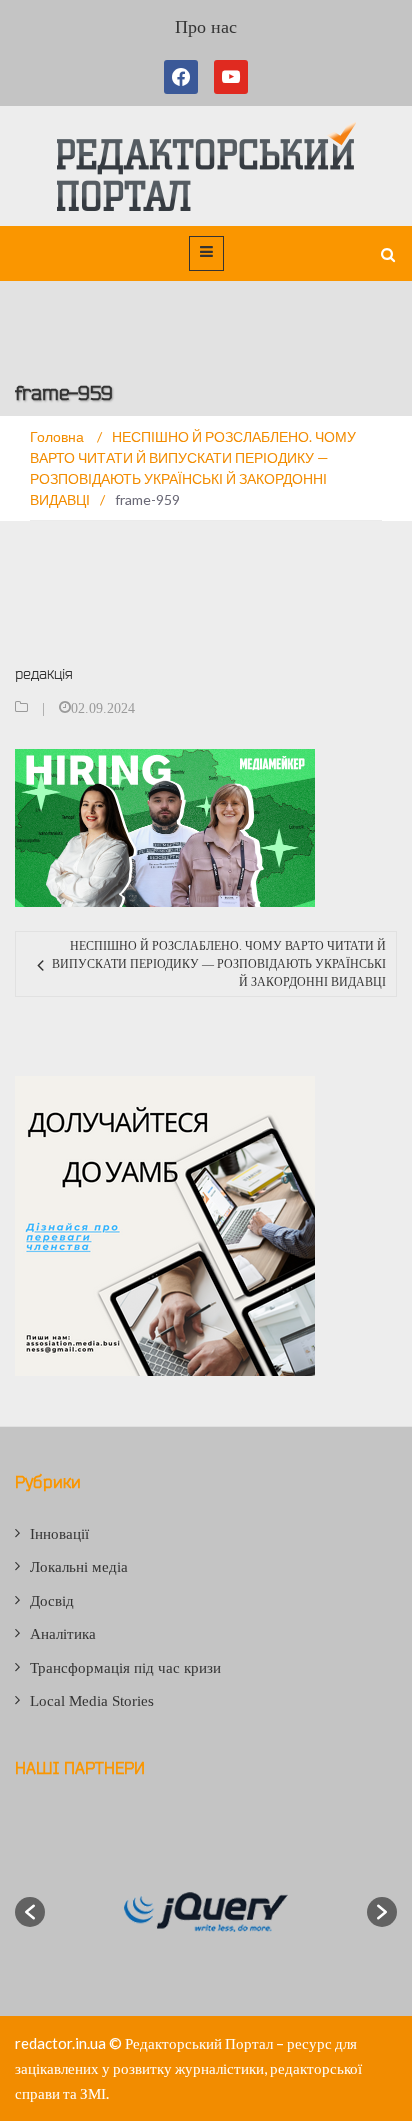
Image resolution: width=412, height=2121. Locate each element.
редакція (44, 673)
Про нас (206, 27)
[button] (30, 1912)
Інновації (59, 1534)
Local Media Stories (92, 1701)
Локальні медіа (79, 1567)
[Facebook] (185, 77)
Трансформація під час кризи (125, 1668)
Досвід (52, 1601)
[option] (206, 1912)
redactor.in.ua (60, 2043)
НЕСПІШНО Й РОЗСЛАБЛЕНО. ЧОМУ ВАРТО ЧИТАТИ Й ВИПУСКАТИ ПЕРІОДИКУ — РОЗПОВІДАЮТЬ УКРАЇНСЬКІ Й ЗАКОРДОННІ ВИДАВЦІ (219, 964)
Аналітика (63, 1634)
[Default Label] (231, 77)
